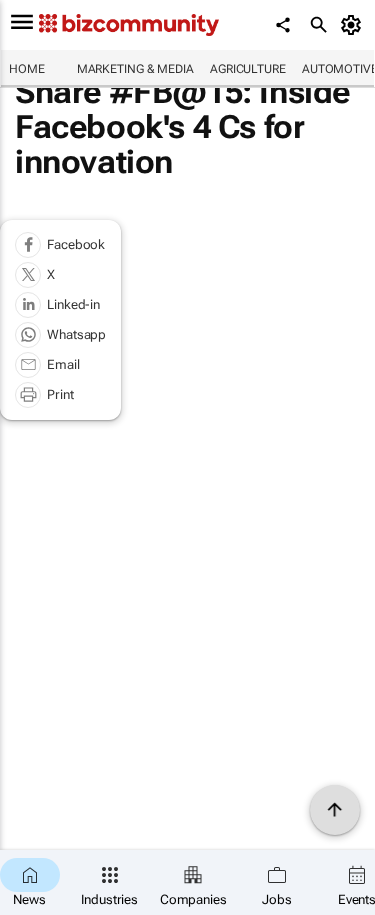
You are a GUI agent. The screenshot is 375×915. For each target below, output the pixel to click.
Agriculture (248, 69)
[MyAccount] (354, 25)
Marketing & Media (135, 69)
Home (27, 69)
